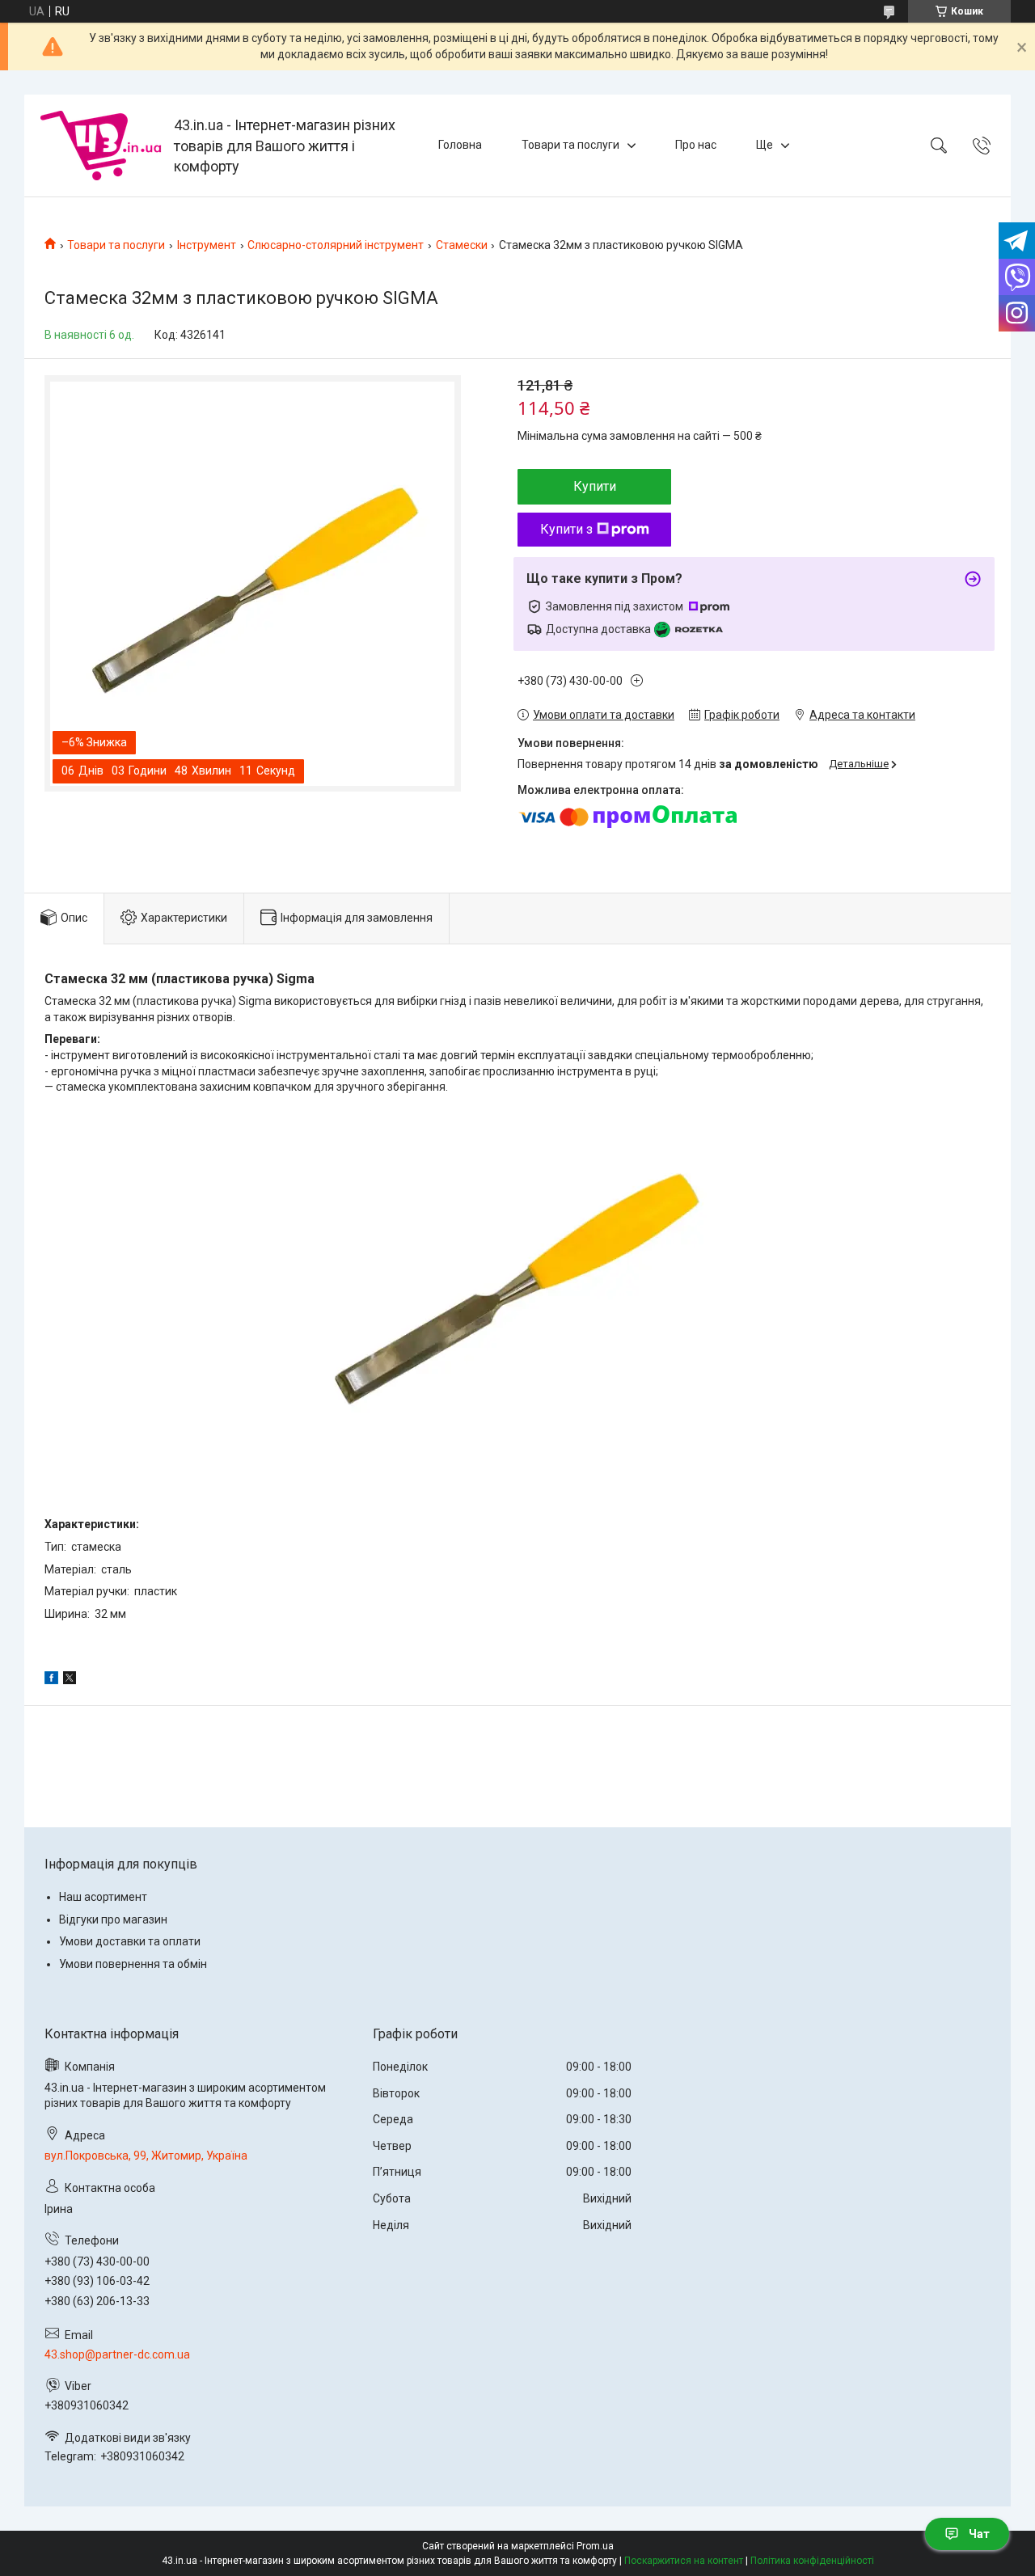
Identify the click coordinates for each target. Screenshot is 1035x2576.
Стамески (462, 245)
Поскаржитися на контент (684, 2561)
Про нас (696, 145)
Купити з (566, 529)
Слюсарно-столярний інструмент (336, 245)
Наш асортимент (103, 1897)
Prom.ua (595, 2546)
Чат (979, 2534)
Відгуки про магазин (113, 1919)
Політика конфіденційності (812, 2561)
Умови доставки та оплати (130, 1941)
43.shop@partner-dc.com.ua (117, 2354)
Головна (460, 145)
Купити (595, 486)
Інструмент (207, 245)
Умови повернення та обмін (133, 1964)
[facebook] (51, 1680)
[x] (70, 1680)
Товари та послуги (570, 145)
